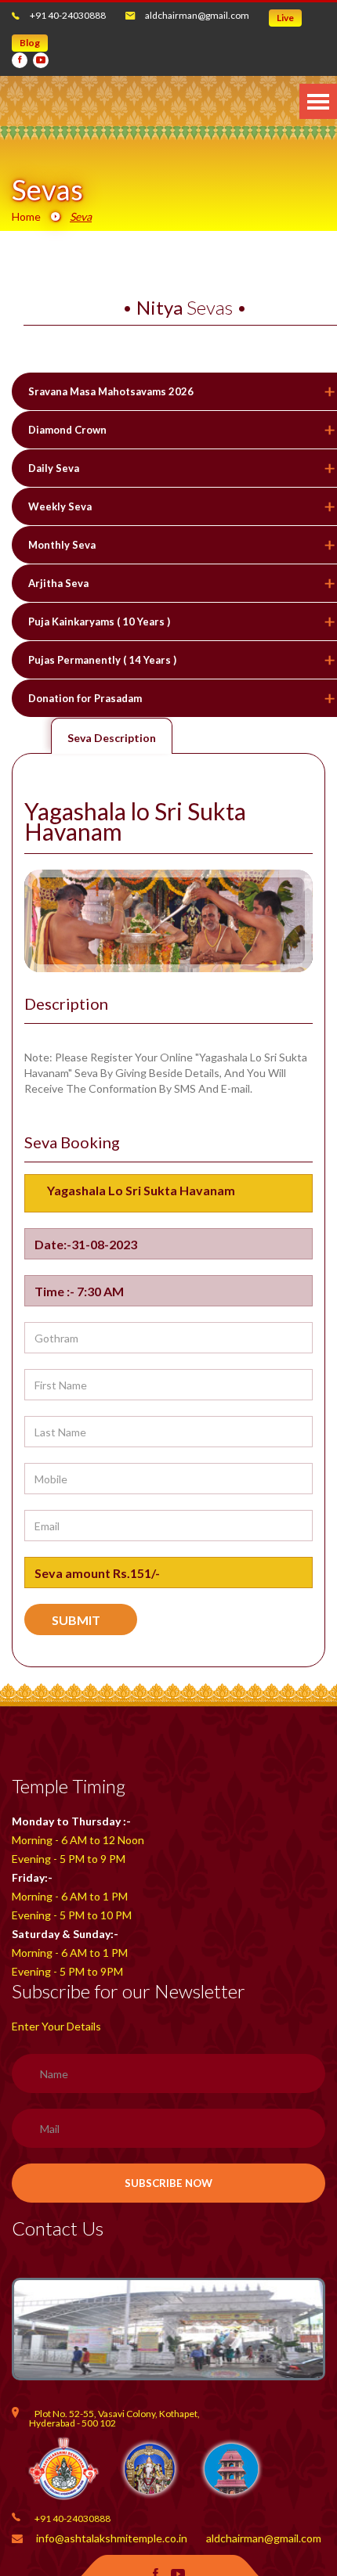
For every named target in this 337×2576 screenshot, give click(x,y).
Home (26, 216)
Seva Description (112, 738)
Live (285, 18)
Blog (30, 43)
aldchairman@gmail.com (197, 15)
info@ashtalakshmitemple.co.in (112, 2538)
